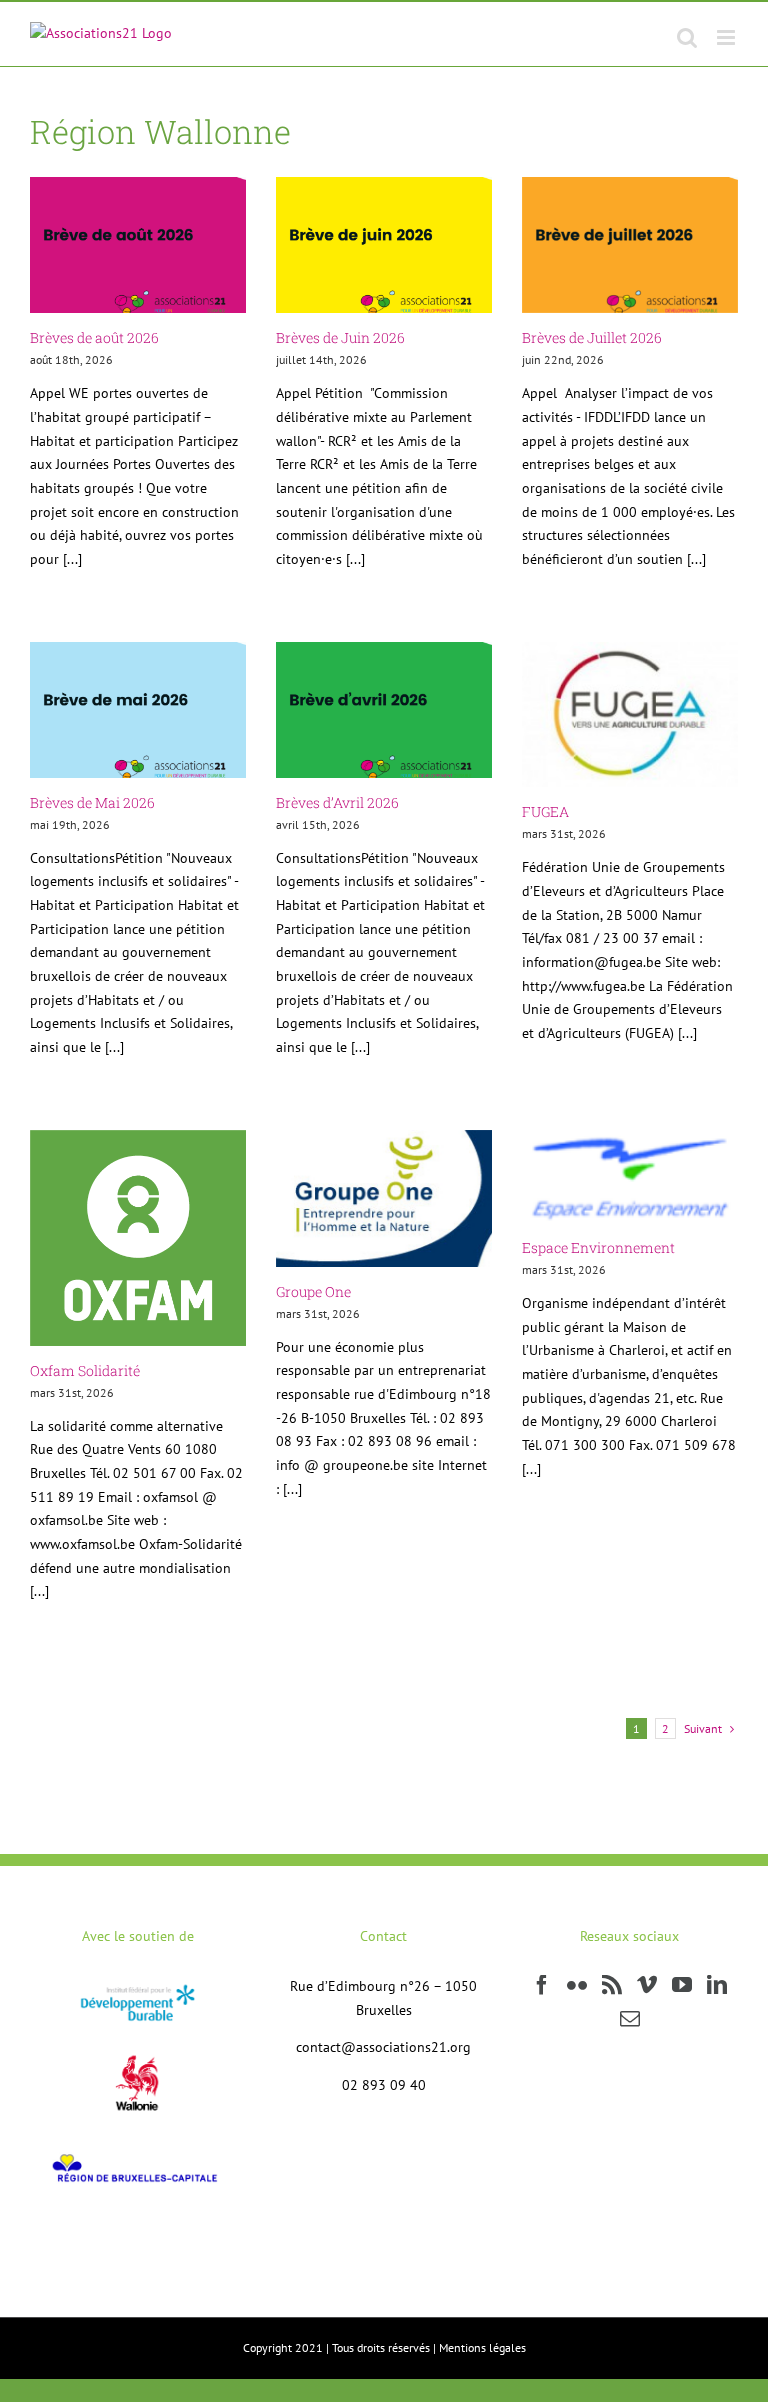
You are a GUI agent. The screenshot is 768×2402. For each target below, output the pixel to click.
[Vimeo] (647, 1985)
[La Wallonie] (138, 2041)
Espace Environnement (598, 1247)
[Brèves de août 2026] (138, 245)
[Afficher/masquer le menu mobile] (727, 37)
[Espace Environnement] (630, 1176)
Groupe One (313, 1291)
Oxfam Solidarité (85, 1370)
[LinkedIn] (717, 1985)
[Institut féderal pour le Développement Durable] (137, 1986)
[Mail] (630, 2019)
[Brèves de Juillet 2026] (630, 245)
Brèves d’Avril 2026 (337, 802)
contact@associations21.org (383, 2047)
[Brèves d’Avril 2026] (384, 710)
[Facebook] (542, 1985)
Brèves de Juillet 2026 (592, 337)
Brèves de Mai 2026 (92, 802)
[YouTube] (682, 1985)
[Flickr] (577, 1985)
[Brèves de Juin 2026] (384, 245)
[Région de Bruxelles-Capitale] (137, 2150)
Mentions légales (482, 2347)
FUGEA (545, 811)
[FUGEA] (630, 715)
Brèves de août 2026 (94, 337)
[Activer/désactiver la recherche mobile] (687, 37)
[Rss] (612, 1985)
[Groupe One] (384, 1198)
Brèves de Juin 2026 (340, 337)
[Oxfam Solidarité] (138, 1238)
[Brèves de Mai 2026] (138, 710)
